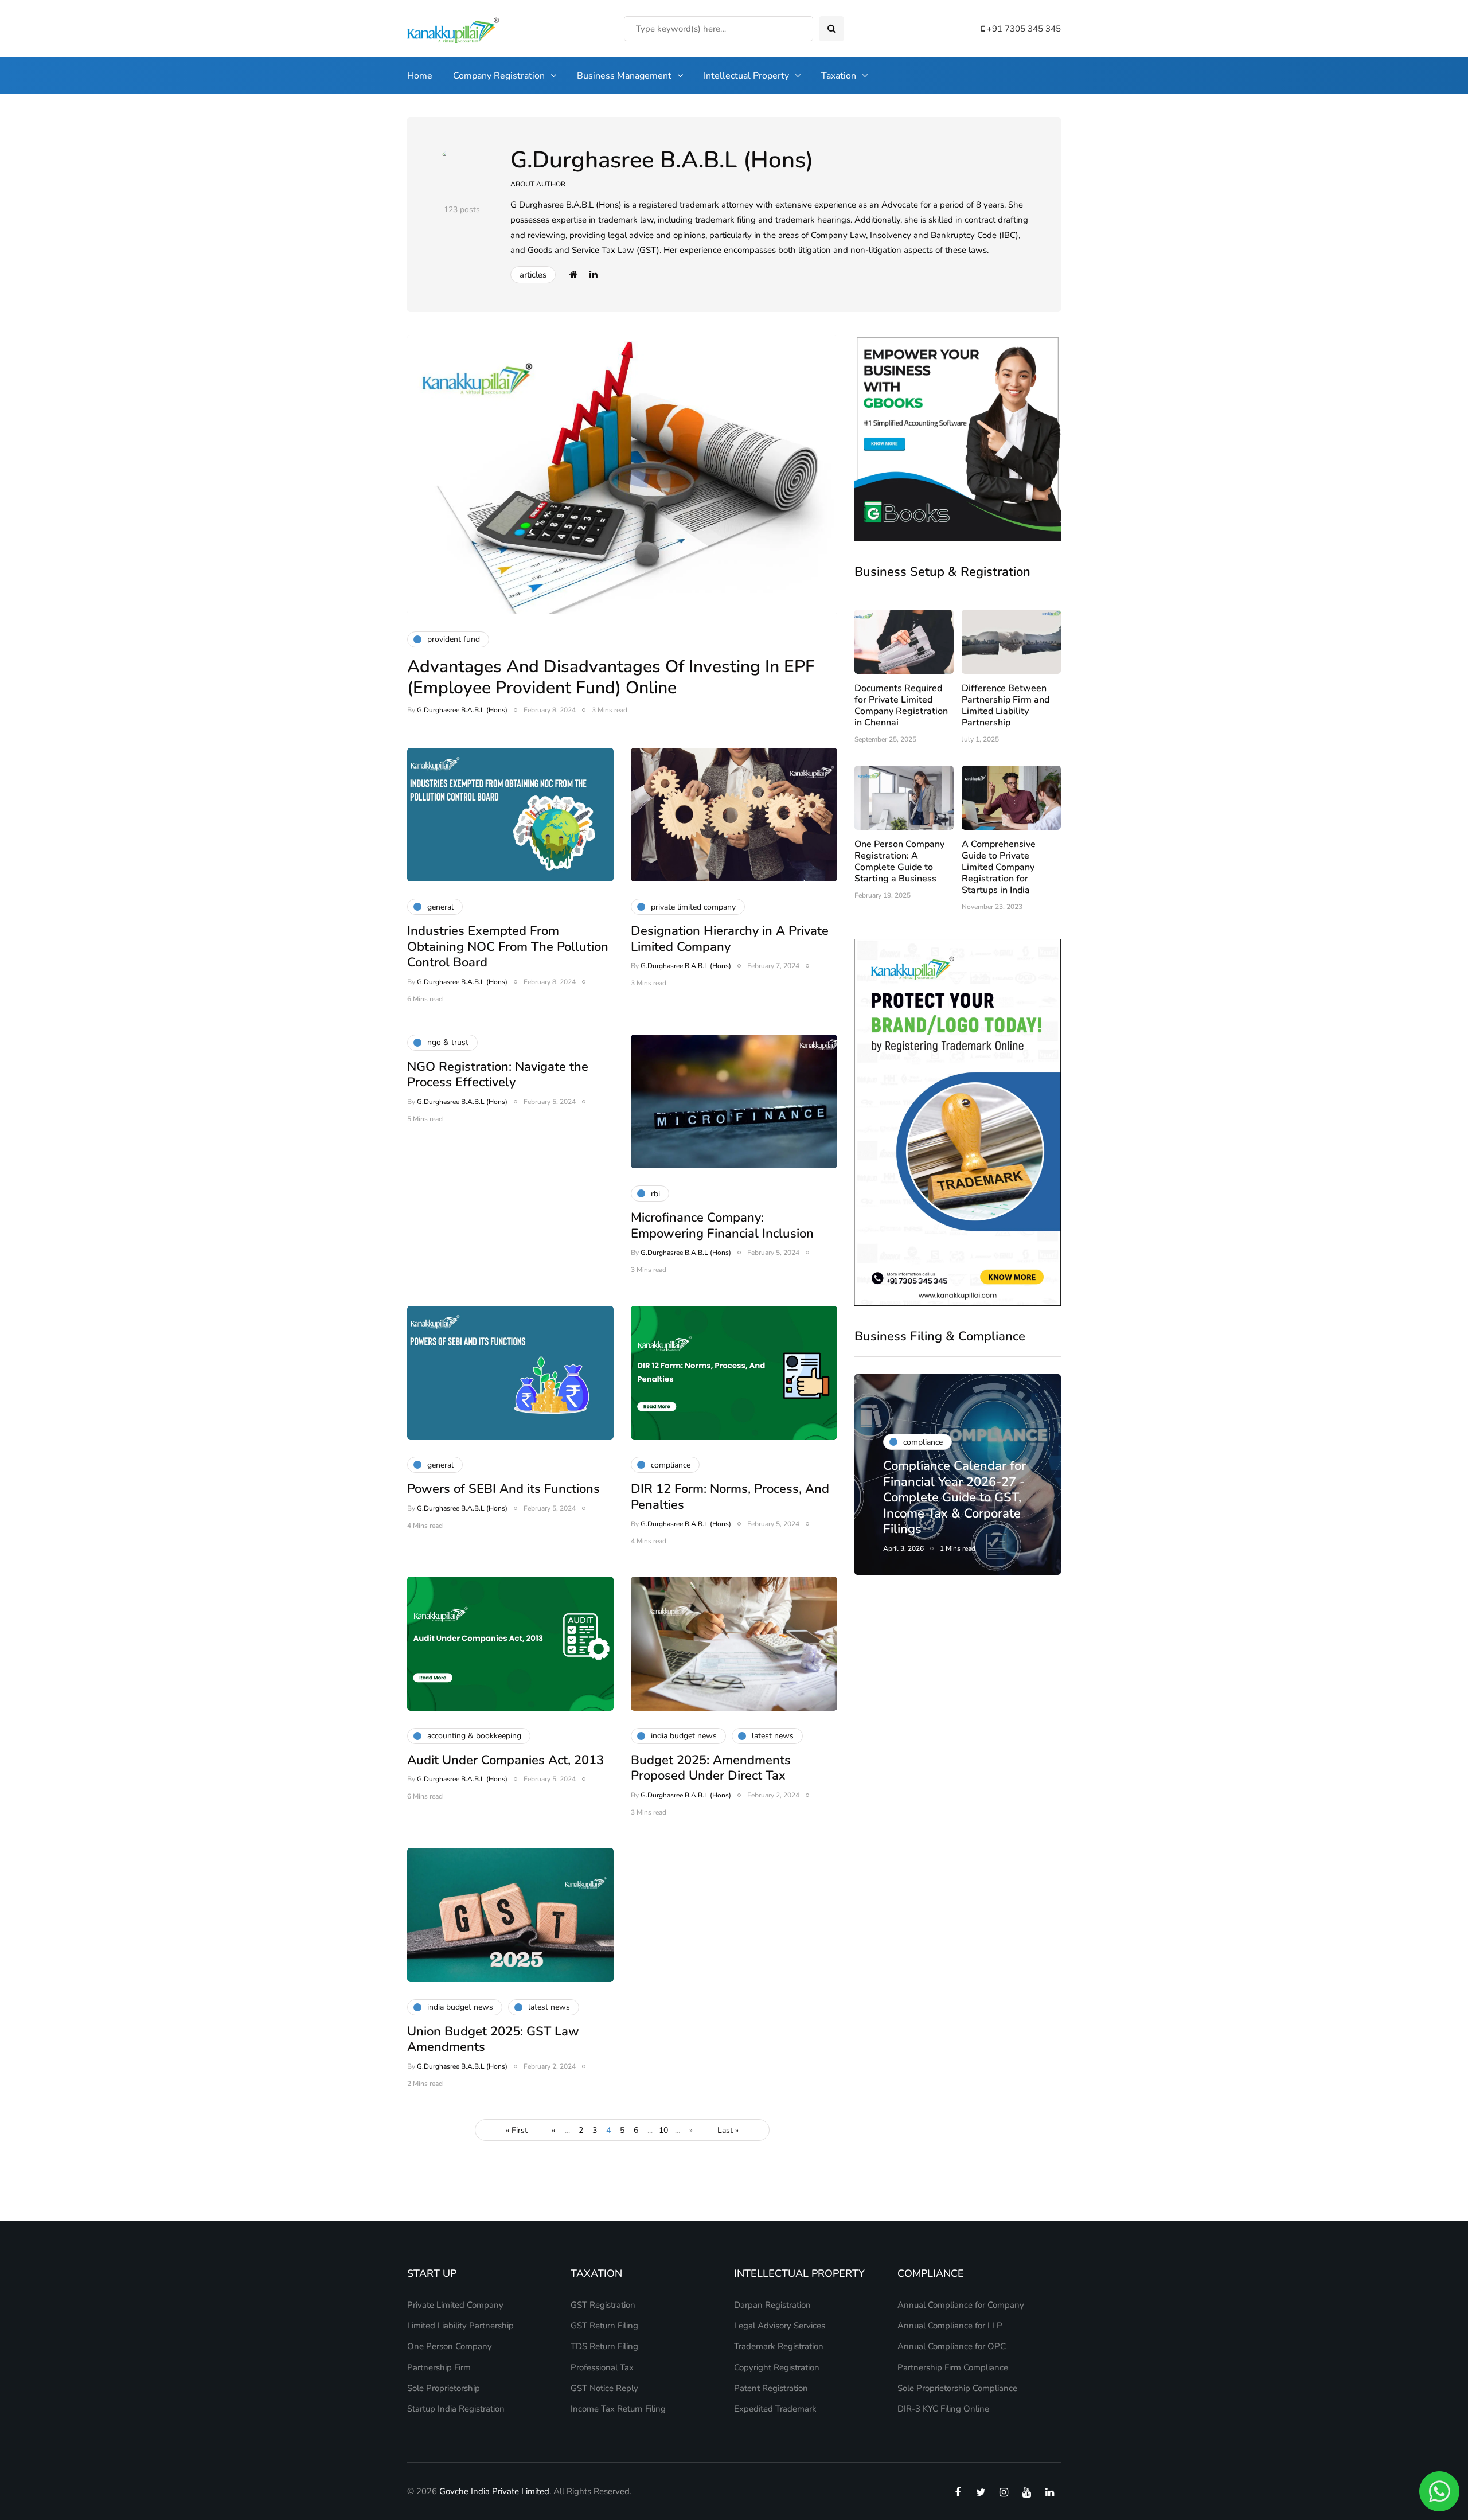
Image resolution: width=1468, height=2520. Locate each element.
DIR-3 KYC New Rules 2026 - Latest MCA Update (947, 1513)
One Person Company (450, 2346)
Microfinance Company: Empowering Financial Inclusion (722, 1226)
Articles (533, 275)
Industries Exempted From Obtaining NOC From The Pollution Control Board (508, 947)
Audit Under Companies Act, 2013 (505, 1760)
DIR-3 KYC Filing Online (943, 2409)
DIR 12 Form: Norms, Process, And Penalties (730, 1497)
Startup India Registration (456, 2409)
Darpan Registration (772, 2305)
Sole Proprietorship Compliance (957, 2388)
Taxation (839, 76)
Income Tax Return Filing (618, 2409)
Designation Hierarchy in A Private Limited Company (730, 939)
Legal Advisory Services (780, 2326)
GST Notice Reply (604, 2388)
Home (420, 76)
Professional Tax (602, 2367)
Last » (728, 2130)
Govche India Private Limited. (495, 2491)
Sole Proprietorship (444, 2388)
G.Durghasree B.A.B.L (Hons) (662, 160)
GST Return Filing (604, 2326)
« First (517, 2130)
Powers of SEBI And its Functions (503, 1489)
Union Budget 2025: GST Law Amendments (493, 2039)
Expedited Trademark (775, 2409)
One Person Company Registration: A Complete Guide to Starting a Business (899, 861)
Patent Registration (771, 2388)
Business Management (624, 76)
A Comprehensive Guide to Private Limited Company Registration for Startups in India (999, 867)
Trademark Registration (779, 2346)
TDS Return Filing (604, 2346)
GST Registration (603, 2305)
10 (663, 2130)
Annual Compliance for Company (961, 2305)
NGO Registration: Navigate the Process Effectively (498, 1075)
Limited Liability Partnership (460, 2326)
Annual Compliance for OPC (952, 2346)
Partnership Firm (439, 2367)
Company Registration (499, 76)
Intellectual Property (746, 76)
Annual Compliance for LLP (950, 2326)
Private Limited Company (455, 2305)
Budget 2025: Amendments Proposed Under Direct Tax (711, 1768)
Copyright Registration (777, 2367)
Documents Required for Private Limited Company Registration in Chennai (901, 705)
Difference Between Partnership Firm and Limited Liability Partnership (1006, 705)
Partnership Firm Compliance (953, 2367)
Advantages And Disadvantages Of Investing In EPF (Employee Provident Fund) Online (611, 678)
